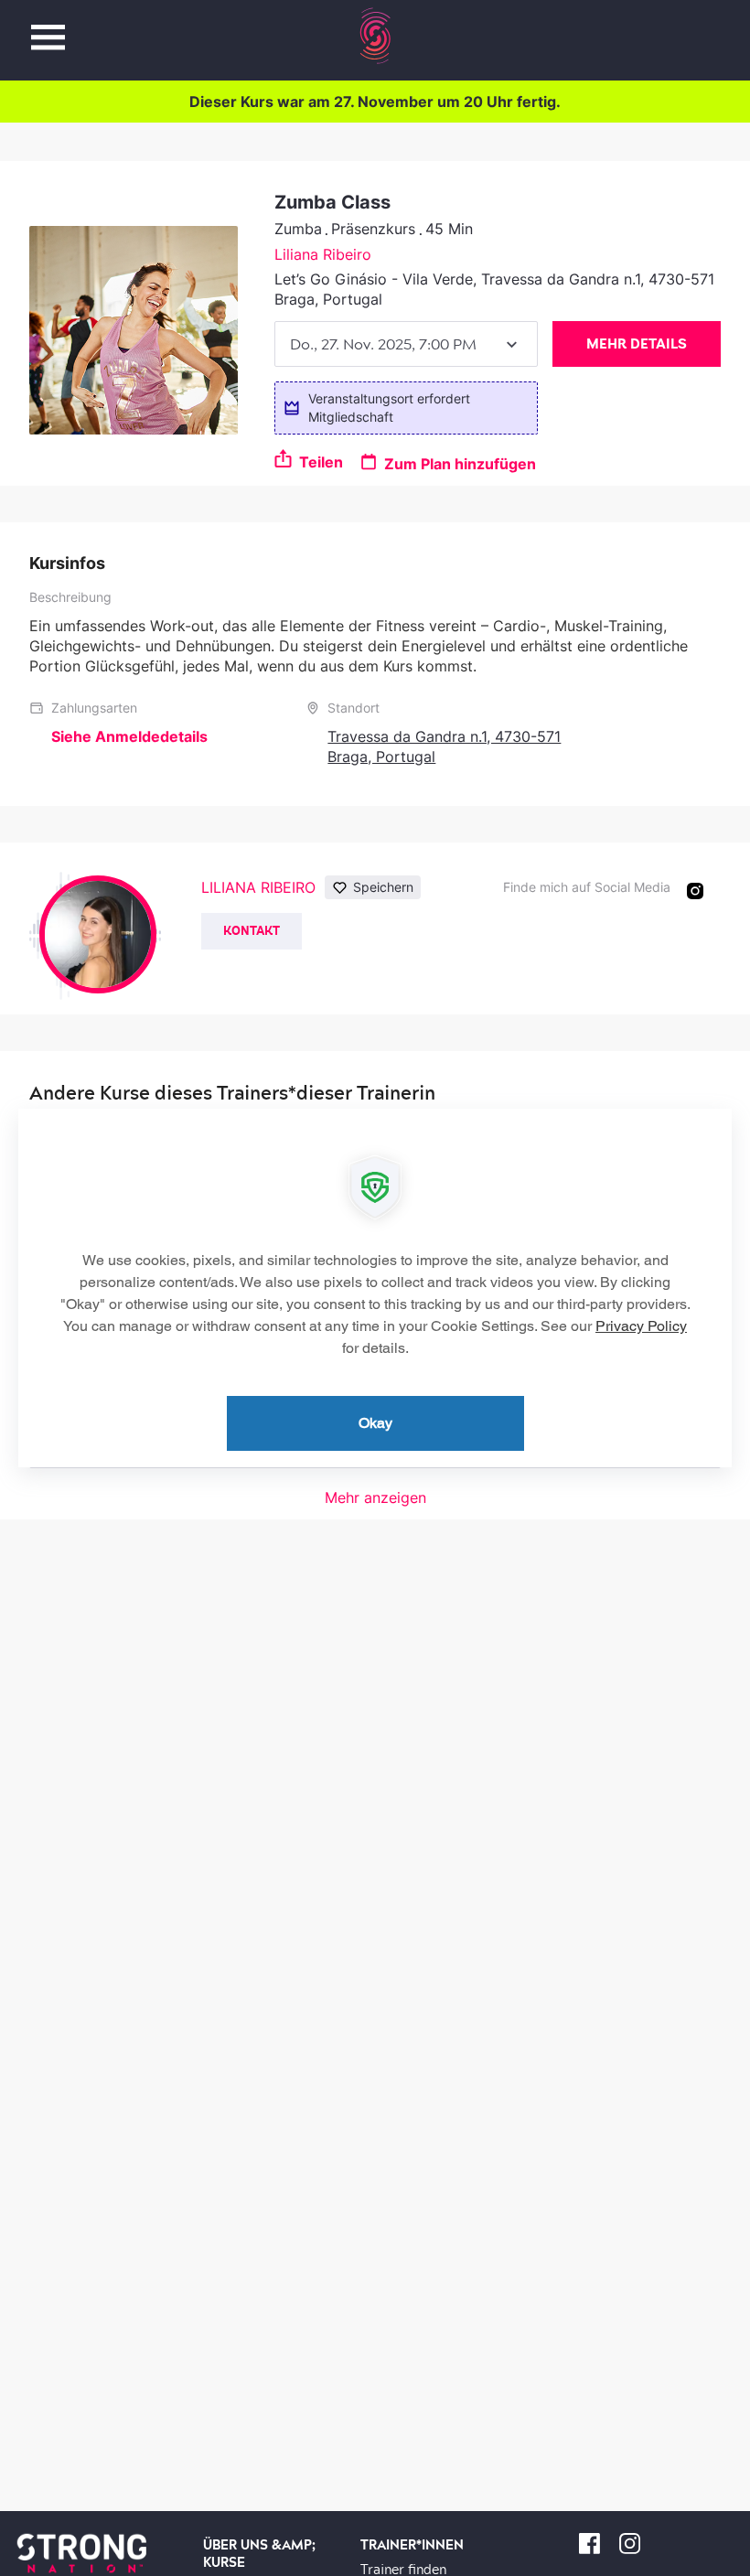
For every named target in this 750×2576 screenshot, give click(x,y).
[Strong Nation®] (375, 36)
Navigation (48, 27)
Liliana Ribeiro (323, 254)
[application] (375, 1288)
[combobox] (406, 344)
